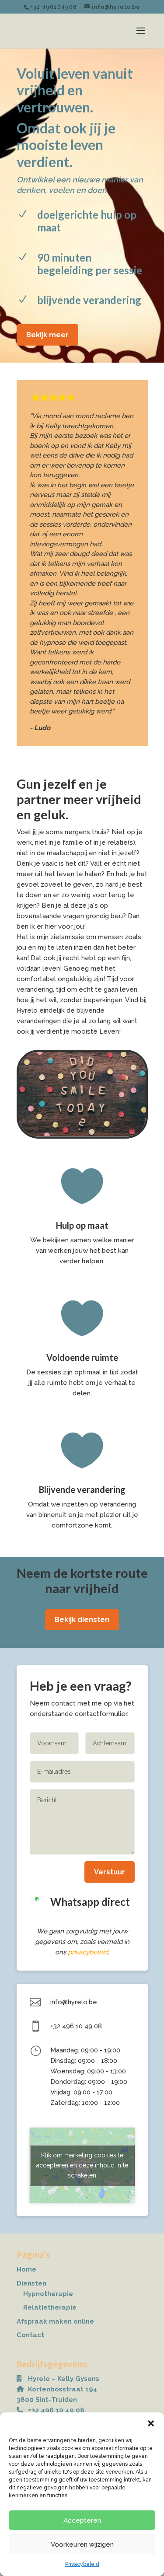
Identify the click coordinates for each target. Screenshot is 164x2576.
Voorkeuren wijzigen (82, 2545)
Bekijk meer (47, 335)
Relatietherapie (50, 2307)
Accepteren (82, 2520)
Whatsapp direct (90, 1902)
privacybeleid (88, 1952)
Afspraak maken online (55, 2321)
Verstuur (110, 1872)
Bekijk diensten (82, 1620)
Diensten (31, 2283)
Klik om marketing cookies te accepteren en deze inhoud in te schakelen (82, 2165)
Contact (30, 2335)
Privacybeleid (82, 2564)
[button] (151, 2423)
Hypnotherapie (48, 2294)
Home (26, 2269)
